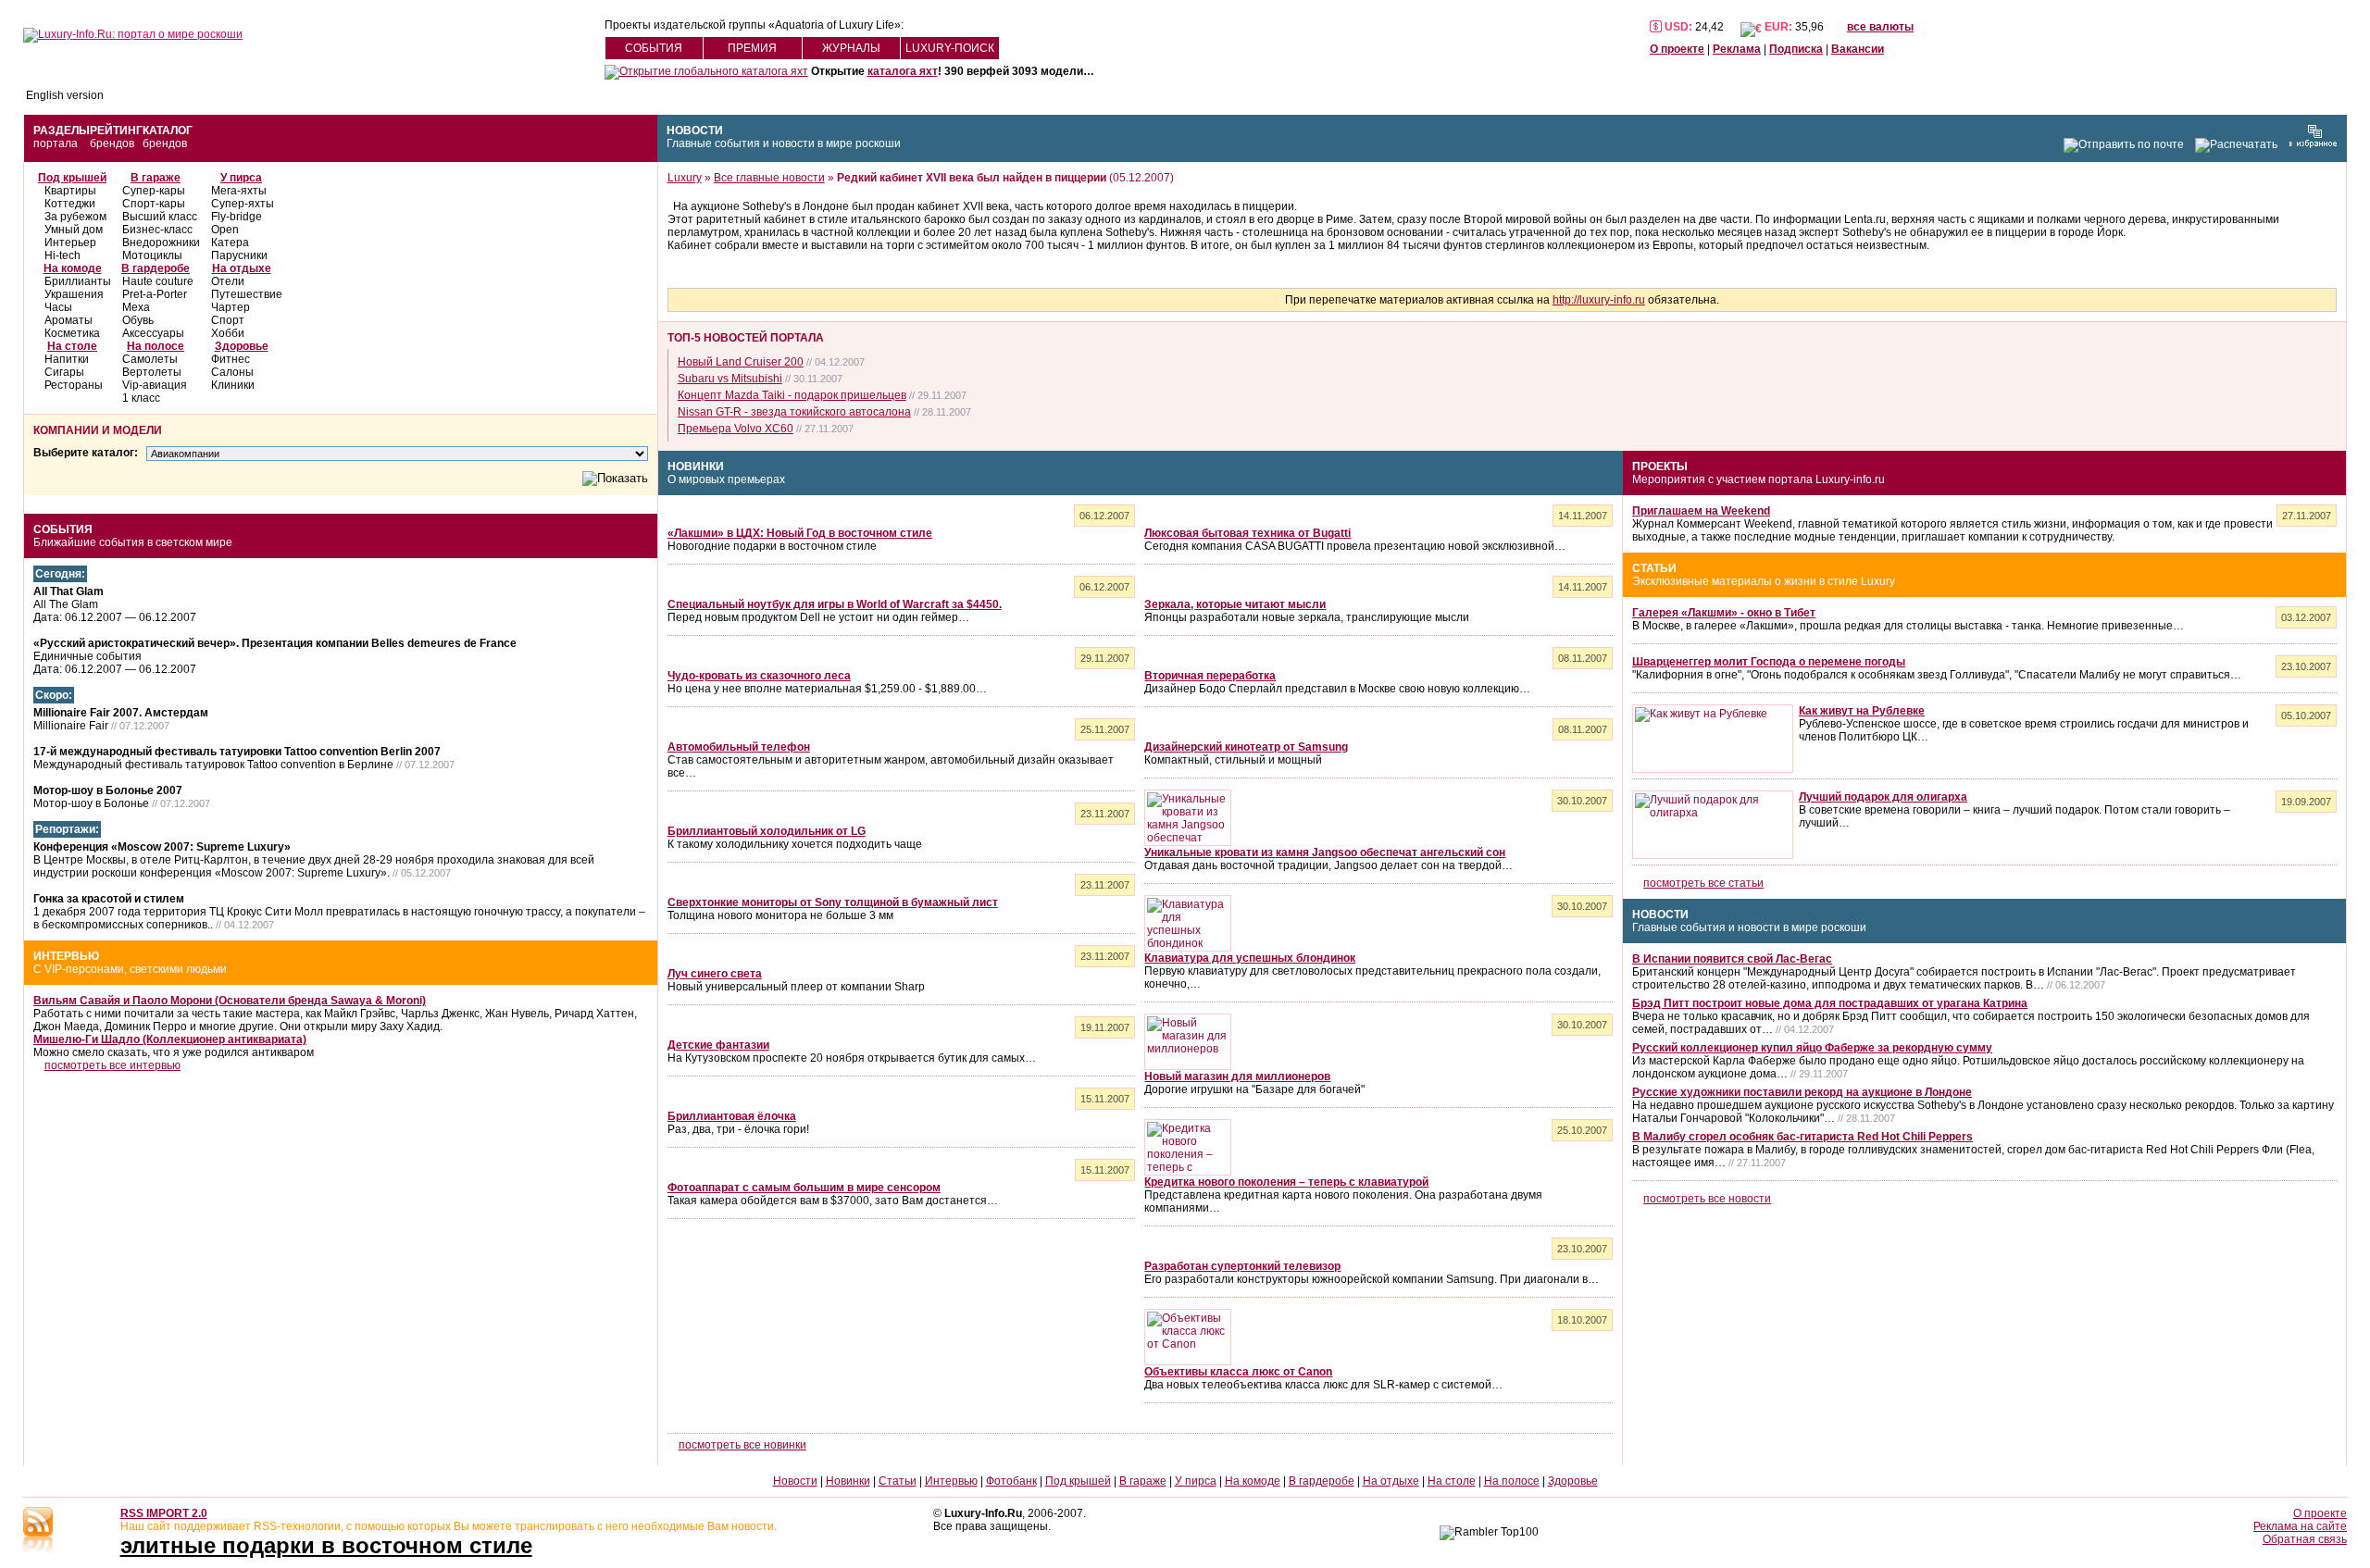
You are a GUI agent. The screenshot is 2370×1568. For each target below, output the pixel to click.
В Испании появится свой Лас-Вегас (1732, 959)
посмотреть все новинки (742, 1445)
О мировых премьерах (726, 479)
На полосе (156, 346)
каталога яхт (903, 71)
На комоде (73, 268)
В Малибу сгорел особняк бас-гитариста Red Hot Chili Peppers (1802, 1137)
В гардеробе (156, 268)
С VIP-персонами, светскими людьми (130, 969)
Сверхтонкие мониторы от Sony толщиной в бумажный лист (833, 902)
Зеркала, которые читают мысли (1235, 604)
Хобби (228, 333)
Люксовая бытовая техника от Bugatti (1247, 533)
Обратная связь (2305, 1539)
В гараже (156, 178)
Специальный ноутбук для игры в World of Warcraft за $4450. (835, 604)
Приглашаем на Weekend (1701, 511)
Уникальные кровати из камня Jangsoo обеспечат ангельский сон (1325, 852)
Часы (58, 307)
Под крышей (72, 178)
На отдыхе (242, 268)
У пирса (241, 178)
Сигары (64, 372)
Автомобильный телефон (739, 747)
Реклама (1737, 49)
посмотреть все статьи (1703, 883)
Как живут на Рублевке (1862, 711)
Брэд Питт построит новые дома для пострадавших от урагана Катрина (1830, 1003)
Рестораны (74, 385)
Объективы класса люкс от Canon (1238, 1372)
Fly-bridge (237, 217)
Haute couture (158, 281)
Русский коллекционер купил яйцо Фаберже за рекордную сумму (1812, 1048)
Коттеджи (70, 204)
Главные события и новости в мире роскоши (784, 143)
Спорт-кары (154, 204)
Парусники (239, 255)
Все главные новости (769, 178)
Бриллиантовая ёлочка (732, 1116)
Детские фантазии (718, 1045)
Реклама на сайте (2300, 1526)
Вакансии (1858, 49)
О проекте (1677, 49)
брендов (112, 143)
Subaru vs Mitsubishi (730, 379)
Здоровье (242, 346)
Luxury (685, 178)
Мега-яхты (239, 191)
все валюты (1880, 27)
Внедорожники (161, 243)
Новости (695, 131)
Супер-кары (154, 191)
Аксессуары (153, 333)
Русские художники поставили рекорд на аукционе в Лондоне (1802, 1092)
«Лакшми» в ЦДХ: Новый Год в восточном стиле (800, 533)
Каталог (168, 131)
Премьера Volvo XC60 (736, 429)
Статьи (1654, 568)
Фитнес (231, 359)
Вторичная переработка (1210, 676)
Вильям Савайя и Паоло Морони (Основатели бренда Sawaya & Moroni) (230, 1001)
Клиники (233, 385)
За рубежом (75, 217)
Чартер (231, 307)
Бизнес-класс (157, 230)
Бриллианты (78, 281)
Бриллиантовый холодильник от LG (767, 831)
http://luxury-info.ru (1599, 300)
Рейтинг (116, 131)
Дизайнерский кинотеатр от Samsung (1246, 747)
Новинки (696, 467)
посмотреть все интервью (112, 1065)
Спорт (228, 320)
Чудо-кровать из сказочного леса (759, 676)
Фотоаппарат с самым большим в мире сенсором (804, 1188)
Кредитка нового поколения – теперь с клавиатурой (1286, 1182)
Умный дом (74, 230)
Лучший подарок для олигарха (1883, 797)
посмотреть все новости (1707, 1199)
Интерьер (70, 243)
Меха (136, 307)
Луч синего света (715, 974)
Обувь (138, 320)
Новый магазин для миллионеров (1237, 1076)
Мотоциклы (152, 255)
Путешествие (247, 294)
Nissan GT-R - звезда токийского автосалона (794, 412)
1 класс (141, 398)
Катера (230, 243)
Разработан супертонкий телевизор (1242, 1266)
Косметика (72, 333)
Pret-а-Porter (155, 294)
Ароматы (69, 320)
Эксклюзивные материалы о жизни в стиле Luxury (1764, 581)
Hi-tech (62, 255)
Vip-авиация (155, 385)
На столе (72, 346)
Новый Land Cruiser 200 (741, 362)
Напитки (67, 359)
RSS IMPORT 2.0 (164, 1513)
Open (225, 230)
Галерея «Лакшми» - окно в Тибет (1724, 613)
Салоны (232, 372)
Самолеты (150, 359)
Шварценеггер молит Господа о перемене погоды (1769, 662)
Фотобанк (1011, 1481)
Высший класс (160, 217)
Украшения (74, 294)
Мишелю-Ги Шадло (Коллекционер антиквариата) (170, 1039)
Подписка (1796, 49)
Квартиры (70, 191)
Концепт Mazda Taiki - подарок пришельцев (792, 395)
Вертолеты (152, 372)
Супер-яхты (243, 204)
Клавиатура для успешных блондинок (1250, 958)
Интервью (66, 956)
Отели (228, 281)
